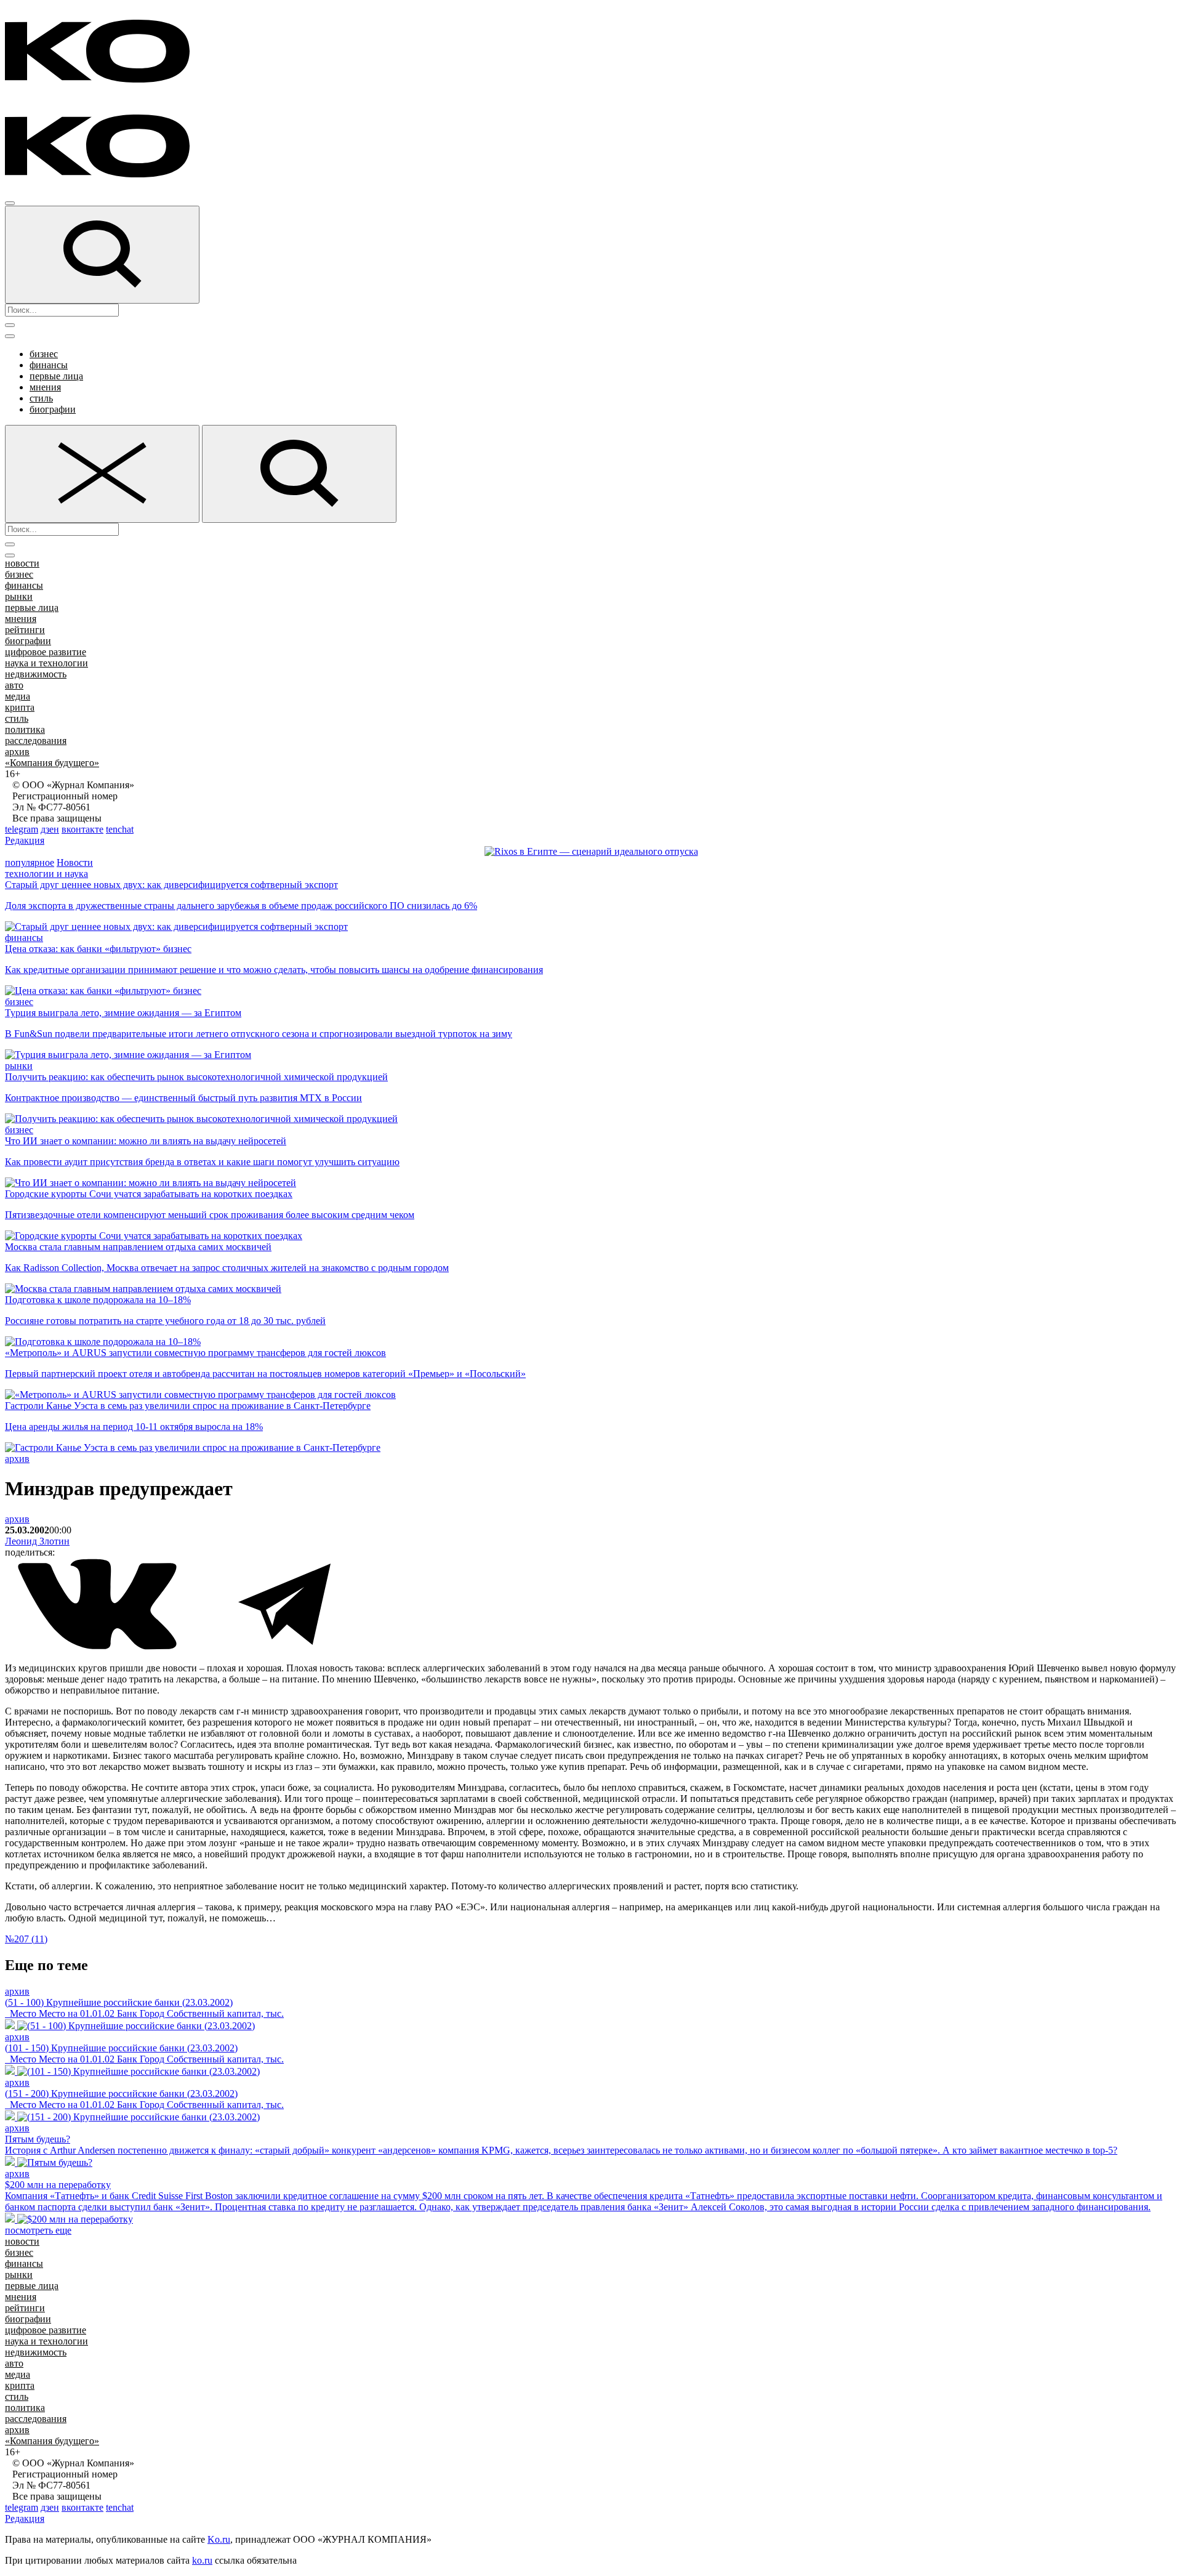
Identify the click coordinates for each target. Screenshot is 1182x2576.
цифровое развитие (46, 652)
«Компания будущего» (52, 763)
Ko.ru (219, 2539)
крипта (20, 707)
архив (17, 752)
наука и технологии (46, 663)
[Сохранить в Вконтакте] (98, 1647)
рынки (19, 596)
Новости (75, 862)
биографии (53, 409)
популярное (30, 862)
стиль (41, 398)
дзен (50, 829)
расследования (36, 741)
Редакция (25, 840)
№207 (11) (26, 1939)
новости (22, 563)
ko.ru (202, 2560)
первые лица (56, 376)
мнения (45, 387)
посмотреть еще (38, 2230)
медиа (18, 696)
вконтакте (82, 829)
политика (25, 729)
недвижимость (36, 674)
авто (14, 685)
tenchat (120, 829)
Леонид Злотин (37, 1541)
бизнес (44, 354)
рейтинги (25, 630)
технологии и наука (46, 874)
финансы (49, 365)
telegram (22, 829)
